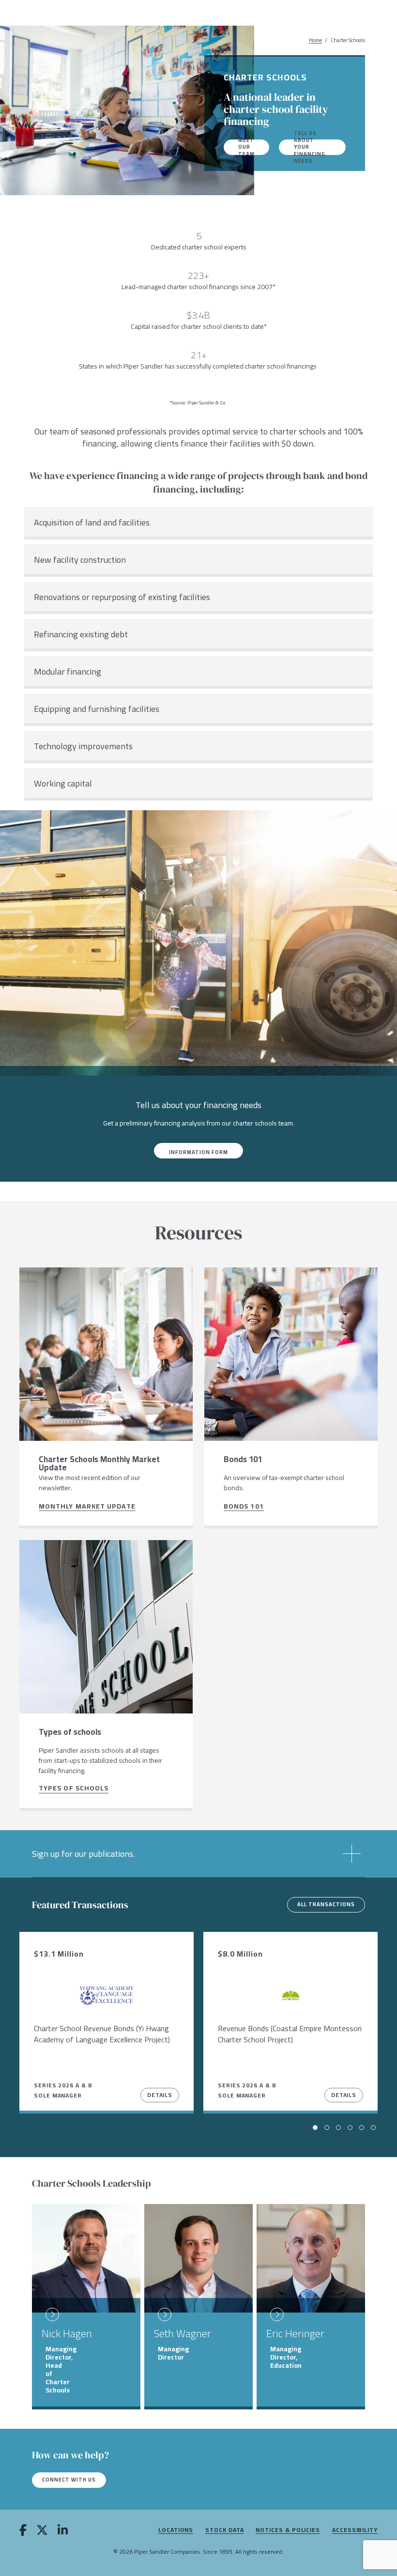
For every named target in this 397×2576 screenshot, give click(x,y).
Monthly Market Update (87, 1507)
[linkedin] (63, 2531)
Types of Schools (74, 1789)
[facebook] (23, 2531)
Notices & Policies (288, 2530)
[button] (198, 1854)
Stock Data (224, 2530)
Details (160, 2095)
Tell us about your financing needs (310, 147)
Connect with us (69, 2480)
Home (315, 40)
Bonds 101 (244, 1507)
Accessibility (355, 2530)
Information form (198, 1152)
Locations (176, 2530)
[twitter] (42, 2531)
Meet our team (246, 147)
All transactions (326, 1904)
